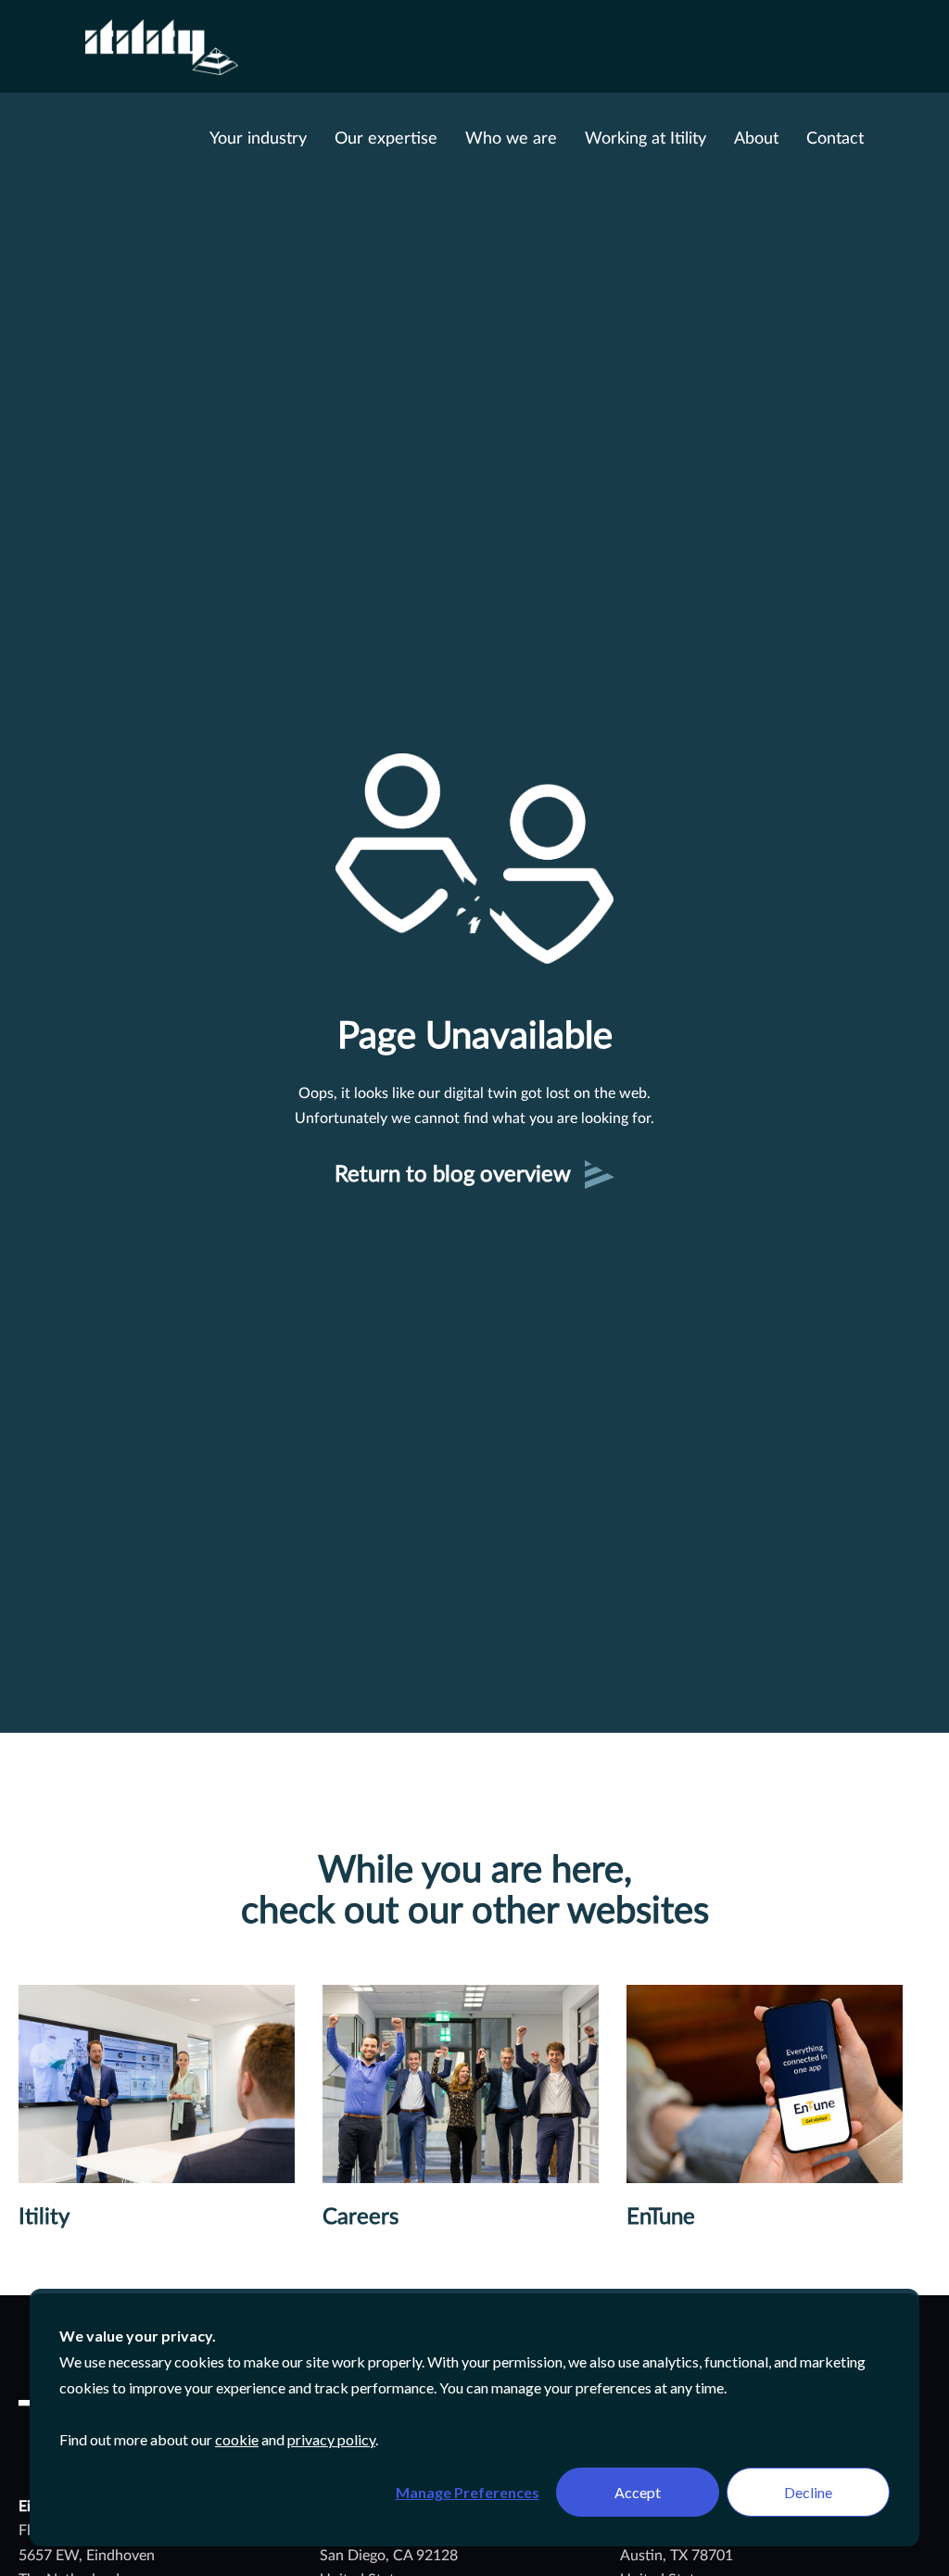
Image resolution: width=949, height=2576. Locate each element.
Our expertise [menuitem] (386, 139)
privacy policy (331, 2439)
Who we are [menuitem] (511, 139)
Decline (808, 2492)
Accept (638, 2492)
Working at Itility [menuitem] (645, 139)
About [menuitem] (756, 139)
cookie (237, 2439)
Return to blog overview (453, 1175)
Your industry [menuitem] (258, 139)
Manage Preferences (468, 2492)
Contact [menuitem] (835, 139)
